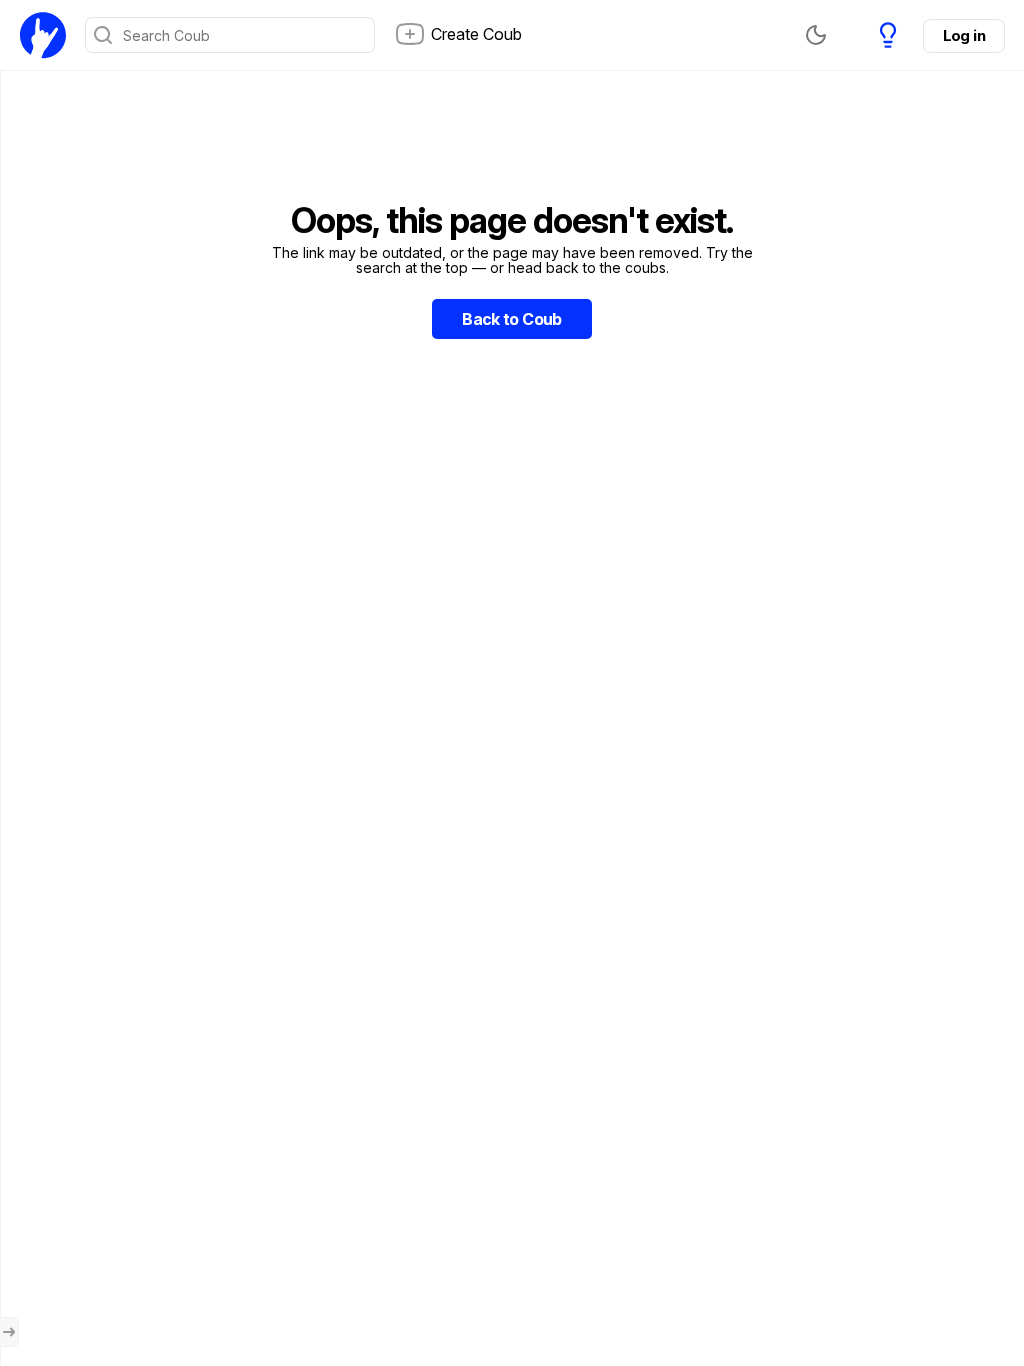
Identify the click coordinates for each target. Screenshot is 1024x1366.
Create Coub (476, 34)
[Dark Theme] (816, 35)
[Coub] (43, 35)
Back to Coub (511, 319)
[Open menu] (9, 1332)
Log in (964, 35)
